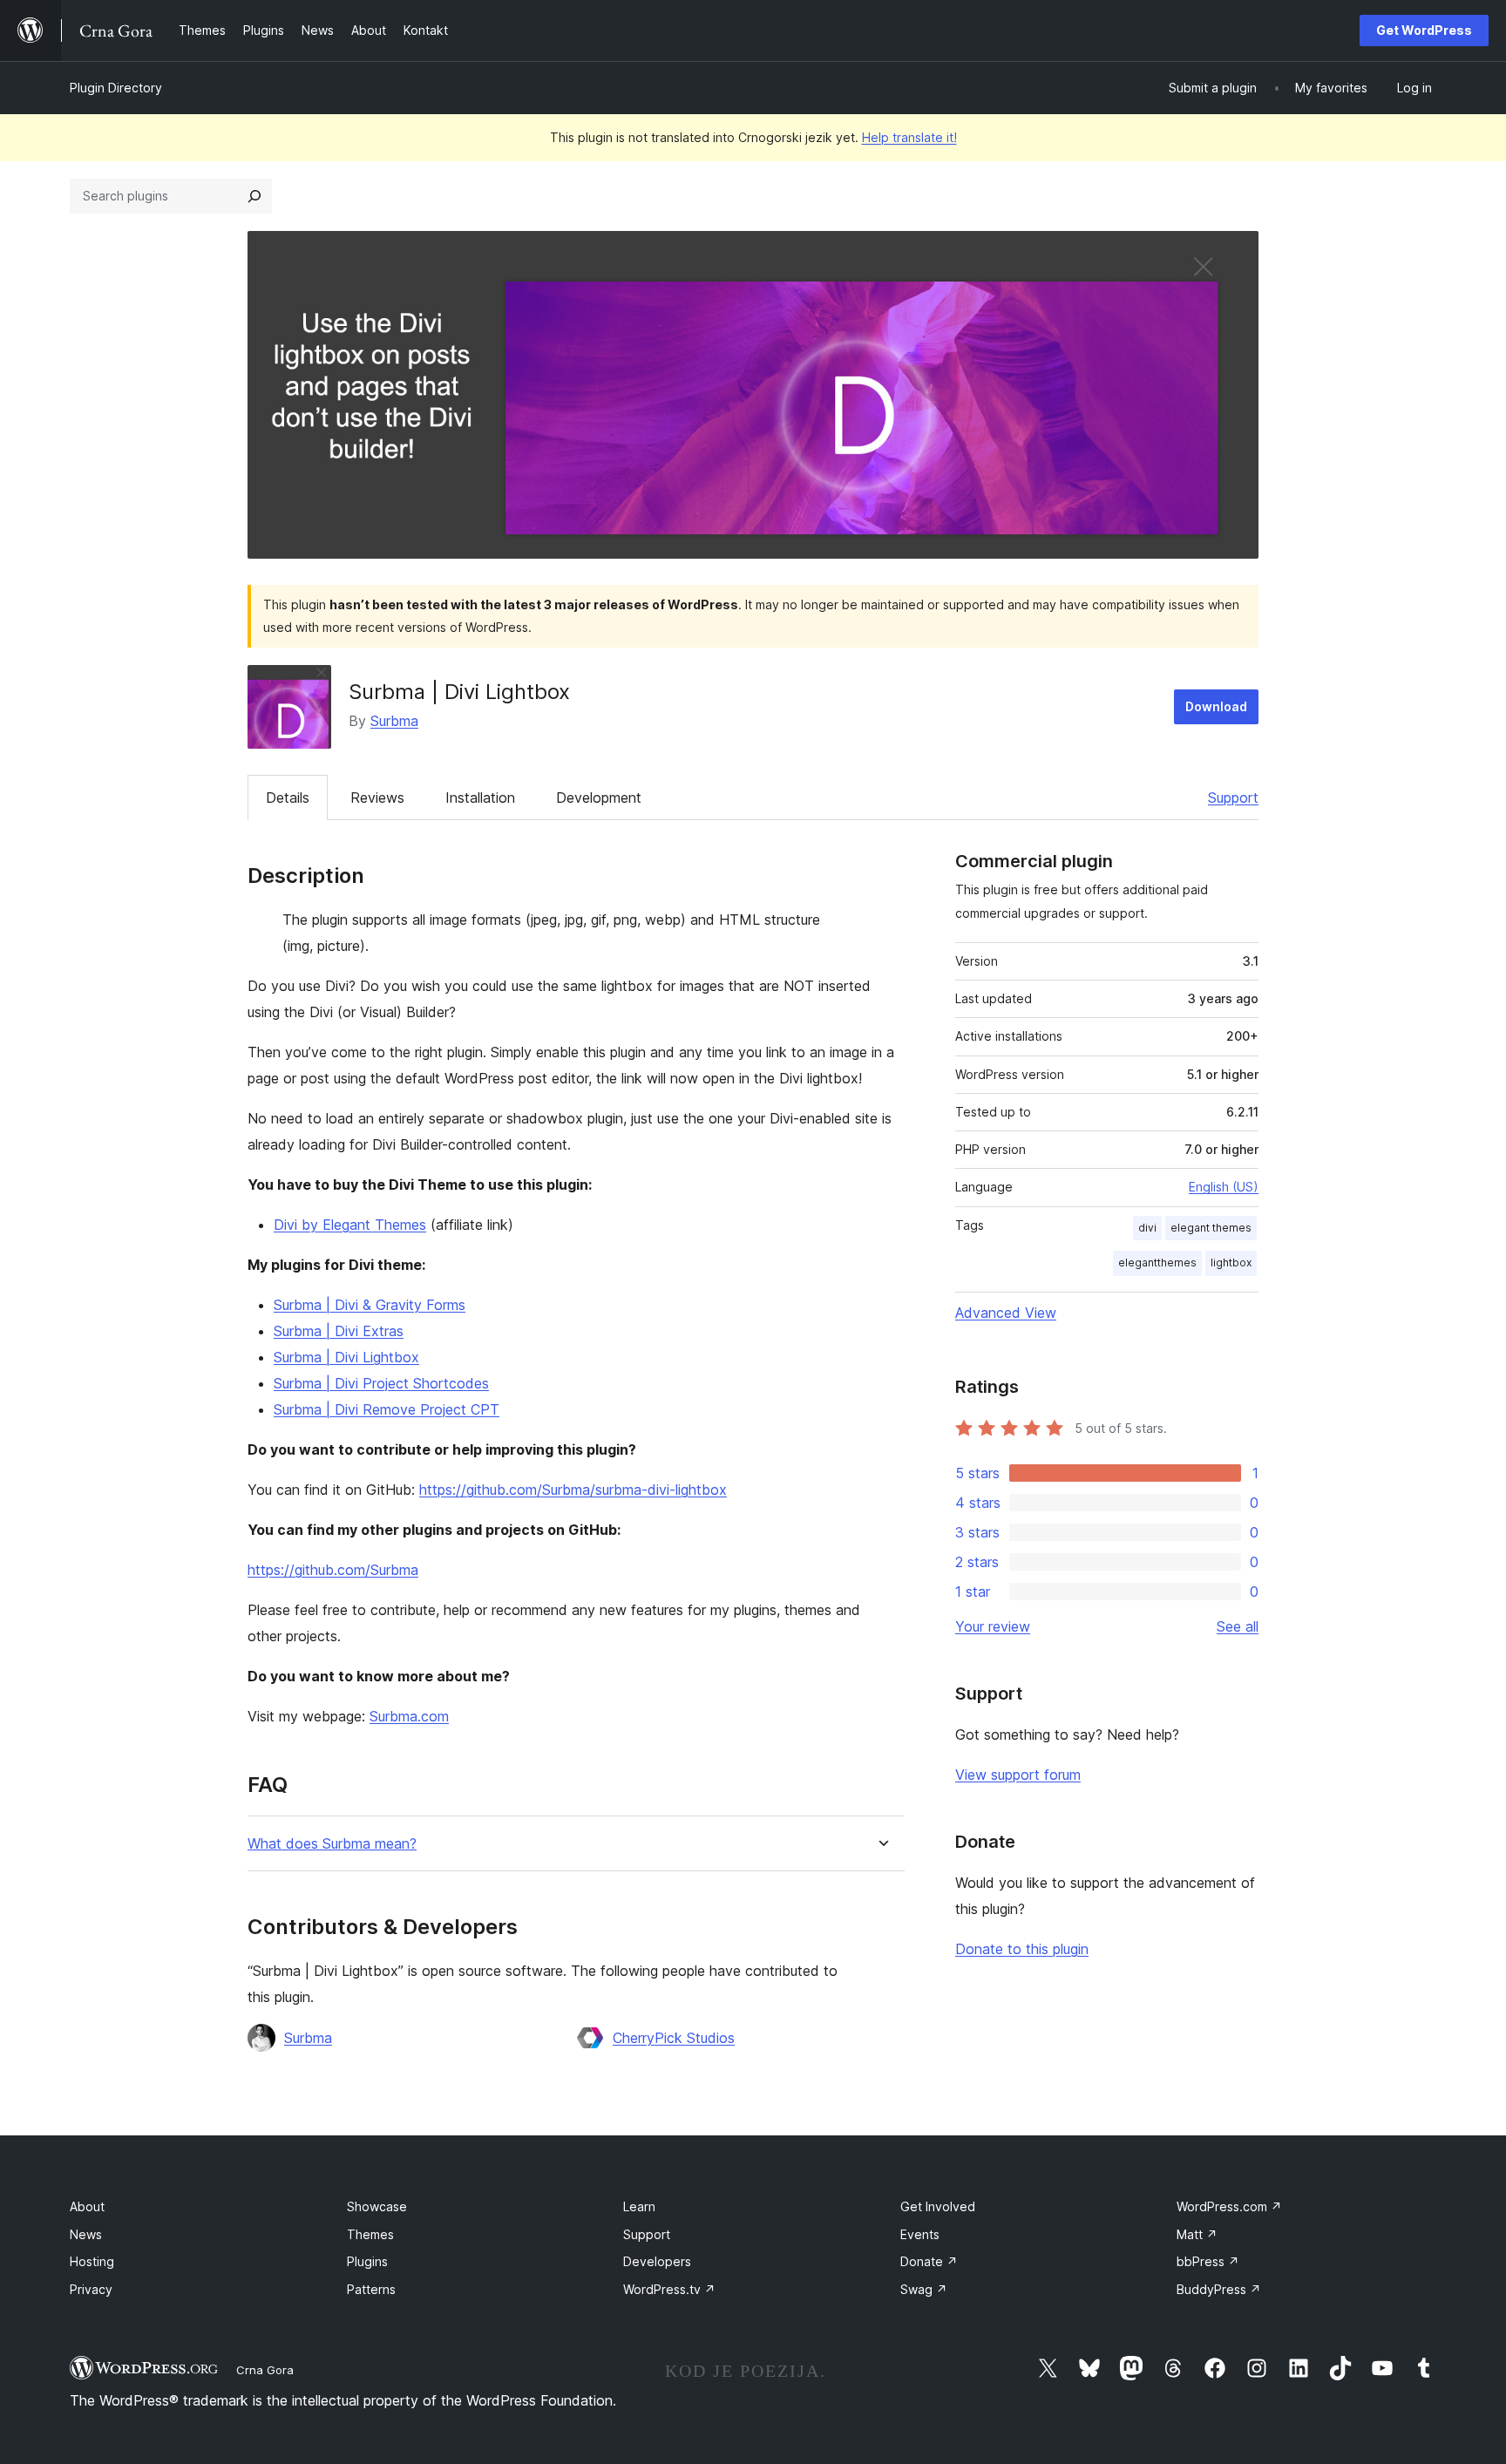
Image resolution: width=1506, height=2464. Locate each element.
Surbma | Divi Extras (339, 1331)
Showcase (377, 2206)
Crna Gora (265, 2370)
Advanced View (1006, 1313)
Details (288, 798)
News (86, 2234)
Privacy (91, 2289)
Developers (657, 2261)
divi (1147, 1228)
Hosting (92, 2261)
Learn (639, 2206)
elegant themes (1211, 1228)
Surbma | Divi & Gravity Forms (370, 1305)
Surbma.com (409, 1716)
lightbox (1231, 1263)
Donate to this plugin (1022, 1949)
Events (920, 2234)
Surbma (394, 721)
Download (1216, 706)
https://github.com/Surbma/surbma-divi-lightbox (573, 1490)
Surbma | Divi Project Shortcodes (381, 1383)
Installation (480, 798)
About (87, 2206)
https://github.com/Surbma (333, 1570)
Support (1233, 798)
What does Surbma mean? (332, 1844)
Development (599, 798)
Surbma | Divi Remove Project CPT (387, 1409)
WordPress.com (1229, 2206)
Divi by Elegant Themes (350, 1225)
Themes (370, 2234)
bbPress (1208, 2261)
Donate (929, 2261)
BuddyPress (1219, 2289)
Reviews (377, 798)
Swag (924, 2289)
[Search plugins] (254, 196)
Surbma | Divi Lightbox (346, 1357)
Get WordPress (1424, 30)
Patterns (371, 2289)
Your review (993, 1626)
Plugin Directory (116, 88)
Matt (1197, 2234)
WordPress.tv (669, 2289)
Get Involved (938, 2206)
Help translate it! (909, 137)
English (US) (1224, 1187)
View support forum (1018, 1775)
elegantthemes (1157, 1263)
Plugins (367, 2261)
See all (1238, 1626)
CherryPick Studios (674, 2038)
